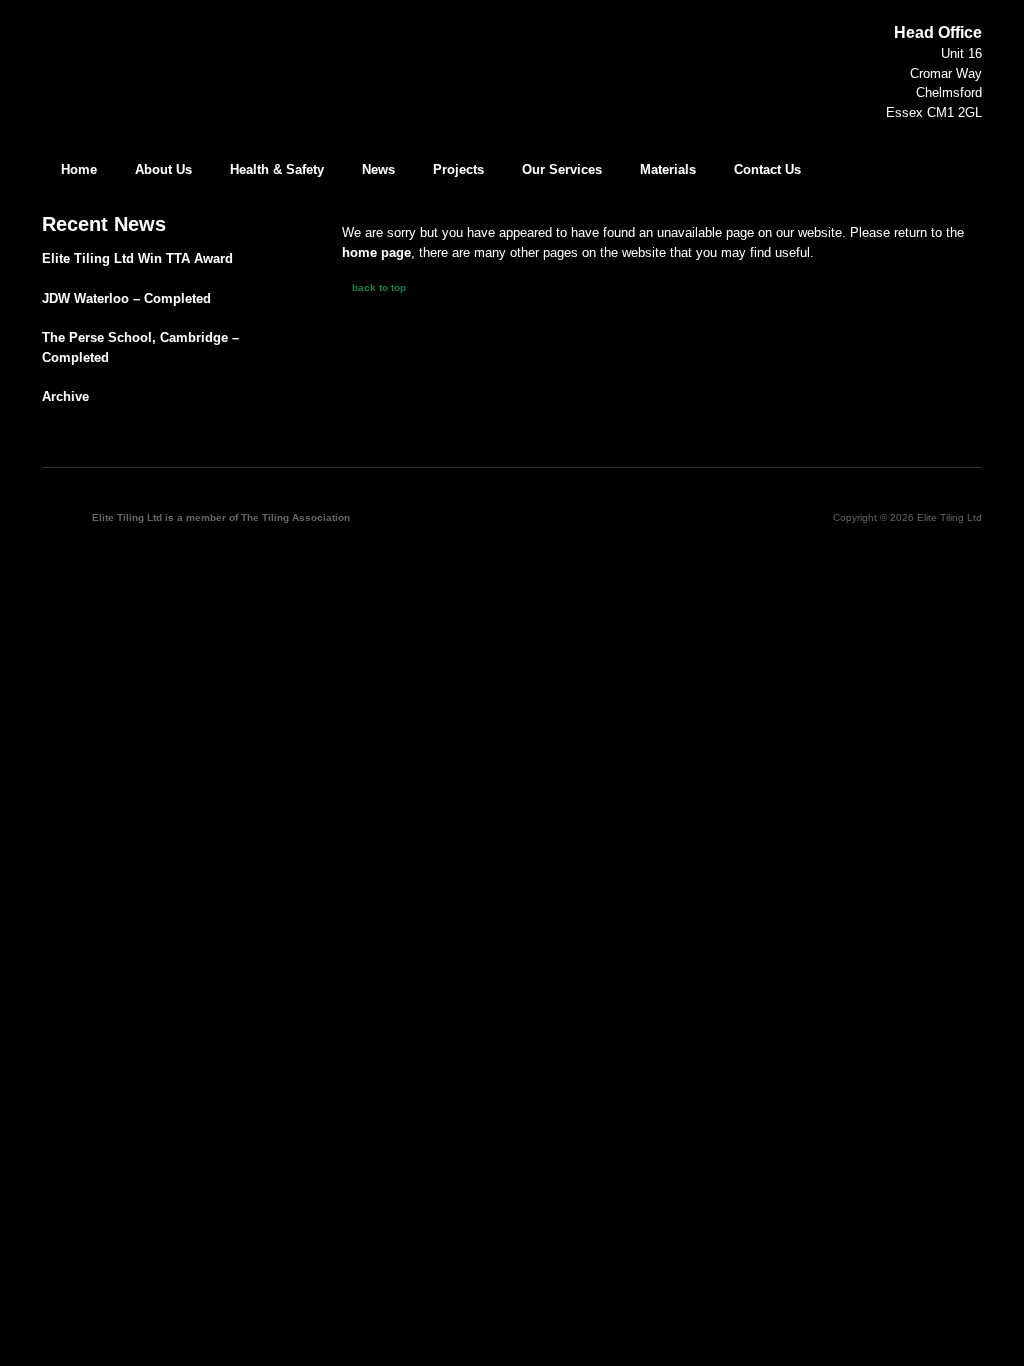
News (378, 169)
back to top (379, 287)
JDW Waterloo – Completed (126, 298)
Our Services (562, 169)
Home (79, 169)
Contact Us (767, 169)
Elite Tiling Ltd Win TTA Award (137, 258)
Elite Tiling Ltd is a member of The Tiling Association (221, 517)
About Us (163, 169)
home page (376, 252)
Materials (668, 169)
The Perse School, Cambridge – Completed (140, 347)
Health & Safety (277, 169)
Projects (458, 169)
